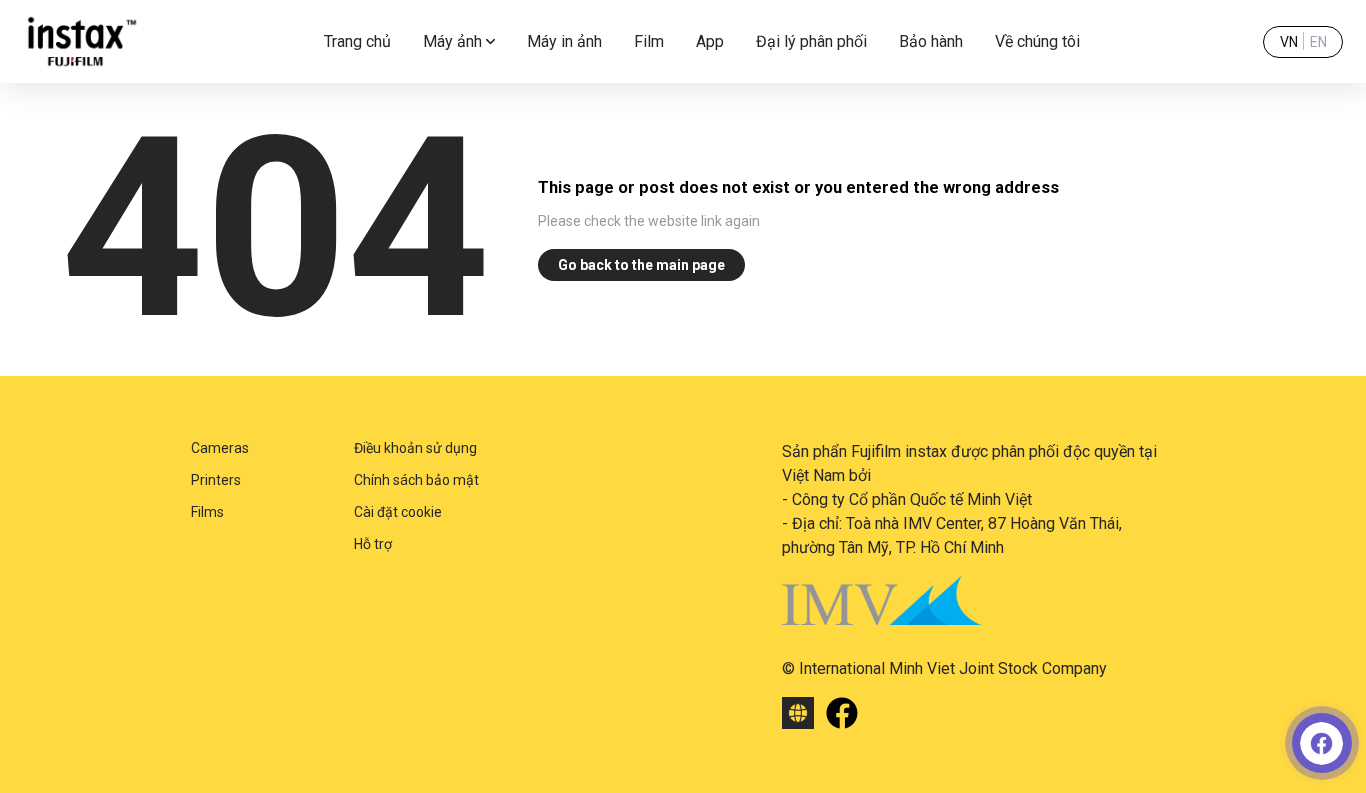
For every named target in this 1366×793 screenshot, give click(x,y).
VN (1289, 42)
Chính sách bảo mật (416, 480)
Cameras (220, 448)
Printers (216, 480)
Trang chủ (357, 41)
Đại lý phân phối (811, 41)
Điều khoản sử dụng (415, 448)
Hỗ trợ (373, 544)
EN (1318, 42)
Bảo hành (931, 41)
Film (649, 41)
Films (207, 512)
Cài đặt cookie (398, 512)
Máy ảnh (452, 41)
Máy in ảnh (564, 41)
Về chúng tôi (1037, 41)
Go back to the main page (641, 265)
